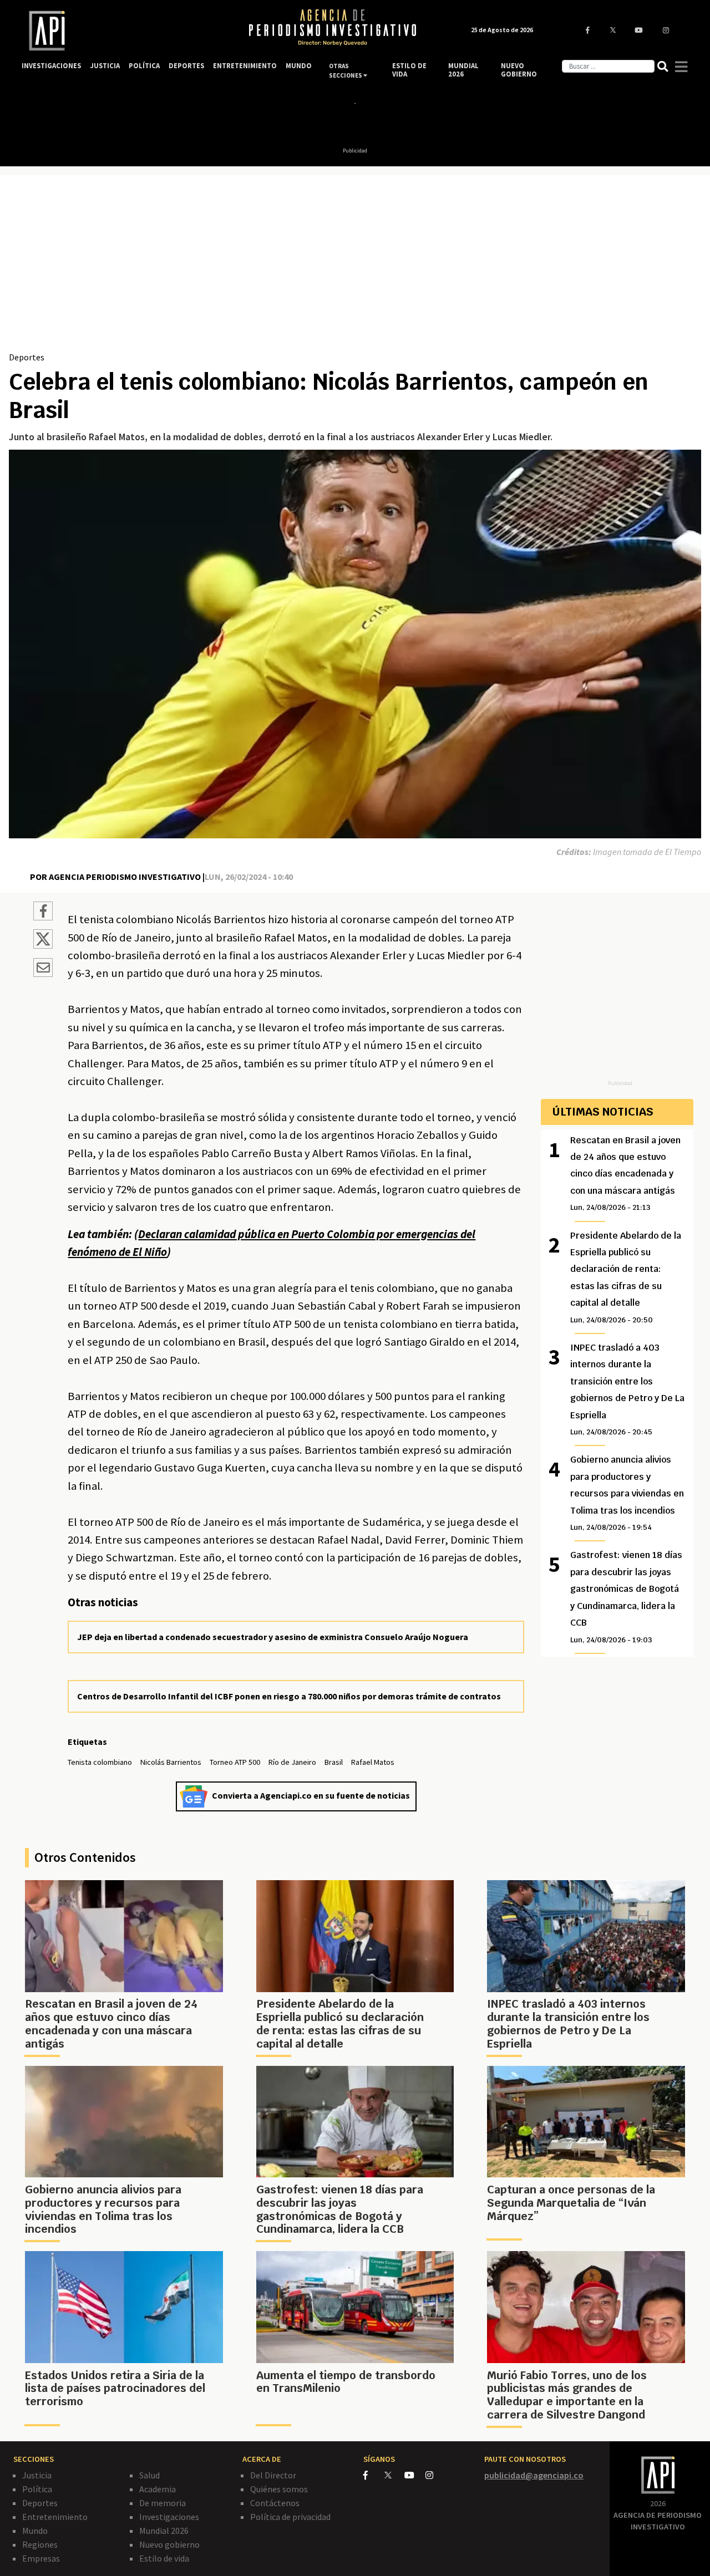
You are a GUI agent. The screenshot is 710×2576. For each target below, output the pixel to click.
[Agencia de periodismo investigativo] (125, 31)
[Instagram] (435, 2475)
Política (37, 2489)
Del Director (273, 2475)
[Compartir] (43, 913)
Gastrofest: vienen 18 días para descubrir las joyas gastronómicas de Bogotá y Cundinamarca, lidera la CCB (626, 1597)
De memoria (163, 2503)
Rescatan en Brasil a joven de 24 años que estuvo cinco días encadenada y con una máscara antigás (625, 1174)
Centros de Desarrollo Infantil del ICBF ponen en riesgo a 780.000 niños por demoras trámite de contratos (289, 1696)
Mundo (35, 2531)
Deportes (27, 357)
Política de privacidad (290, 2517)
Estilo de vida (164, 2558)
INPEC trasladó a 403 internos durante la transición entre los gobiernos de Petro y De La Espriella (627, 1389)
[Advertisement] (355, 267)
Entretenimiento (55, 2517)
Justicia (37, 2475)
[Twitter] (394, 2475)
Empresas (41, 2558)
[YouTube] (415, 2475)
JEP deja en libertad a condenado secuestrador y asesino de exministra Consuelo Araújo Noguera (273, 1637)
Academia (158, 2489)
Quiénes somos (279, 2489)
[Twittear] (43, 945)
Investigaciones (169, 2517)
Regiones (40, 2544)
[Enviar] (43, 969)
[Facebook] (374, 2475)
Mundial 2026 (164, 2531)
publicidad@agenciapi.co (534, 2475)
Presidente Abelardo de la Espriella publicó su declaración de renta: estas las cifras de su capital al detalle (626, 1277)
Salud (149, 2475)
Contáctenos (275, 2503)
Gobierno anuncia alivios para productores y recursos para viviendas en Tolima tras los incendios (627, 1493)
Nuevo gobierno (169, 2544)
